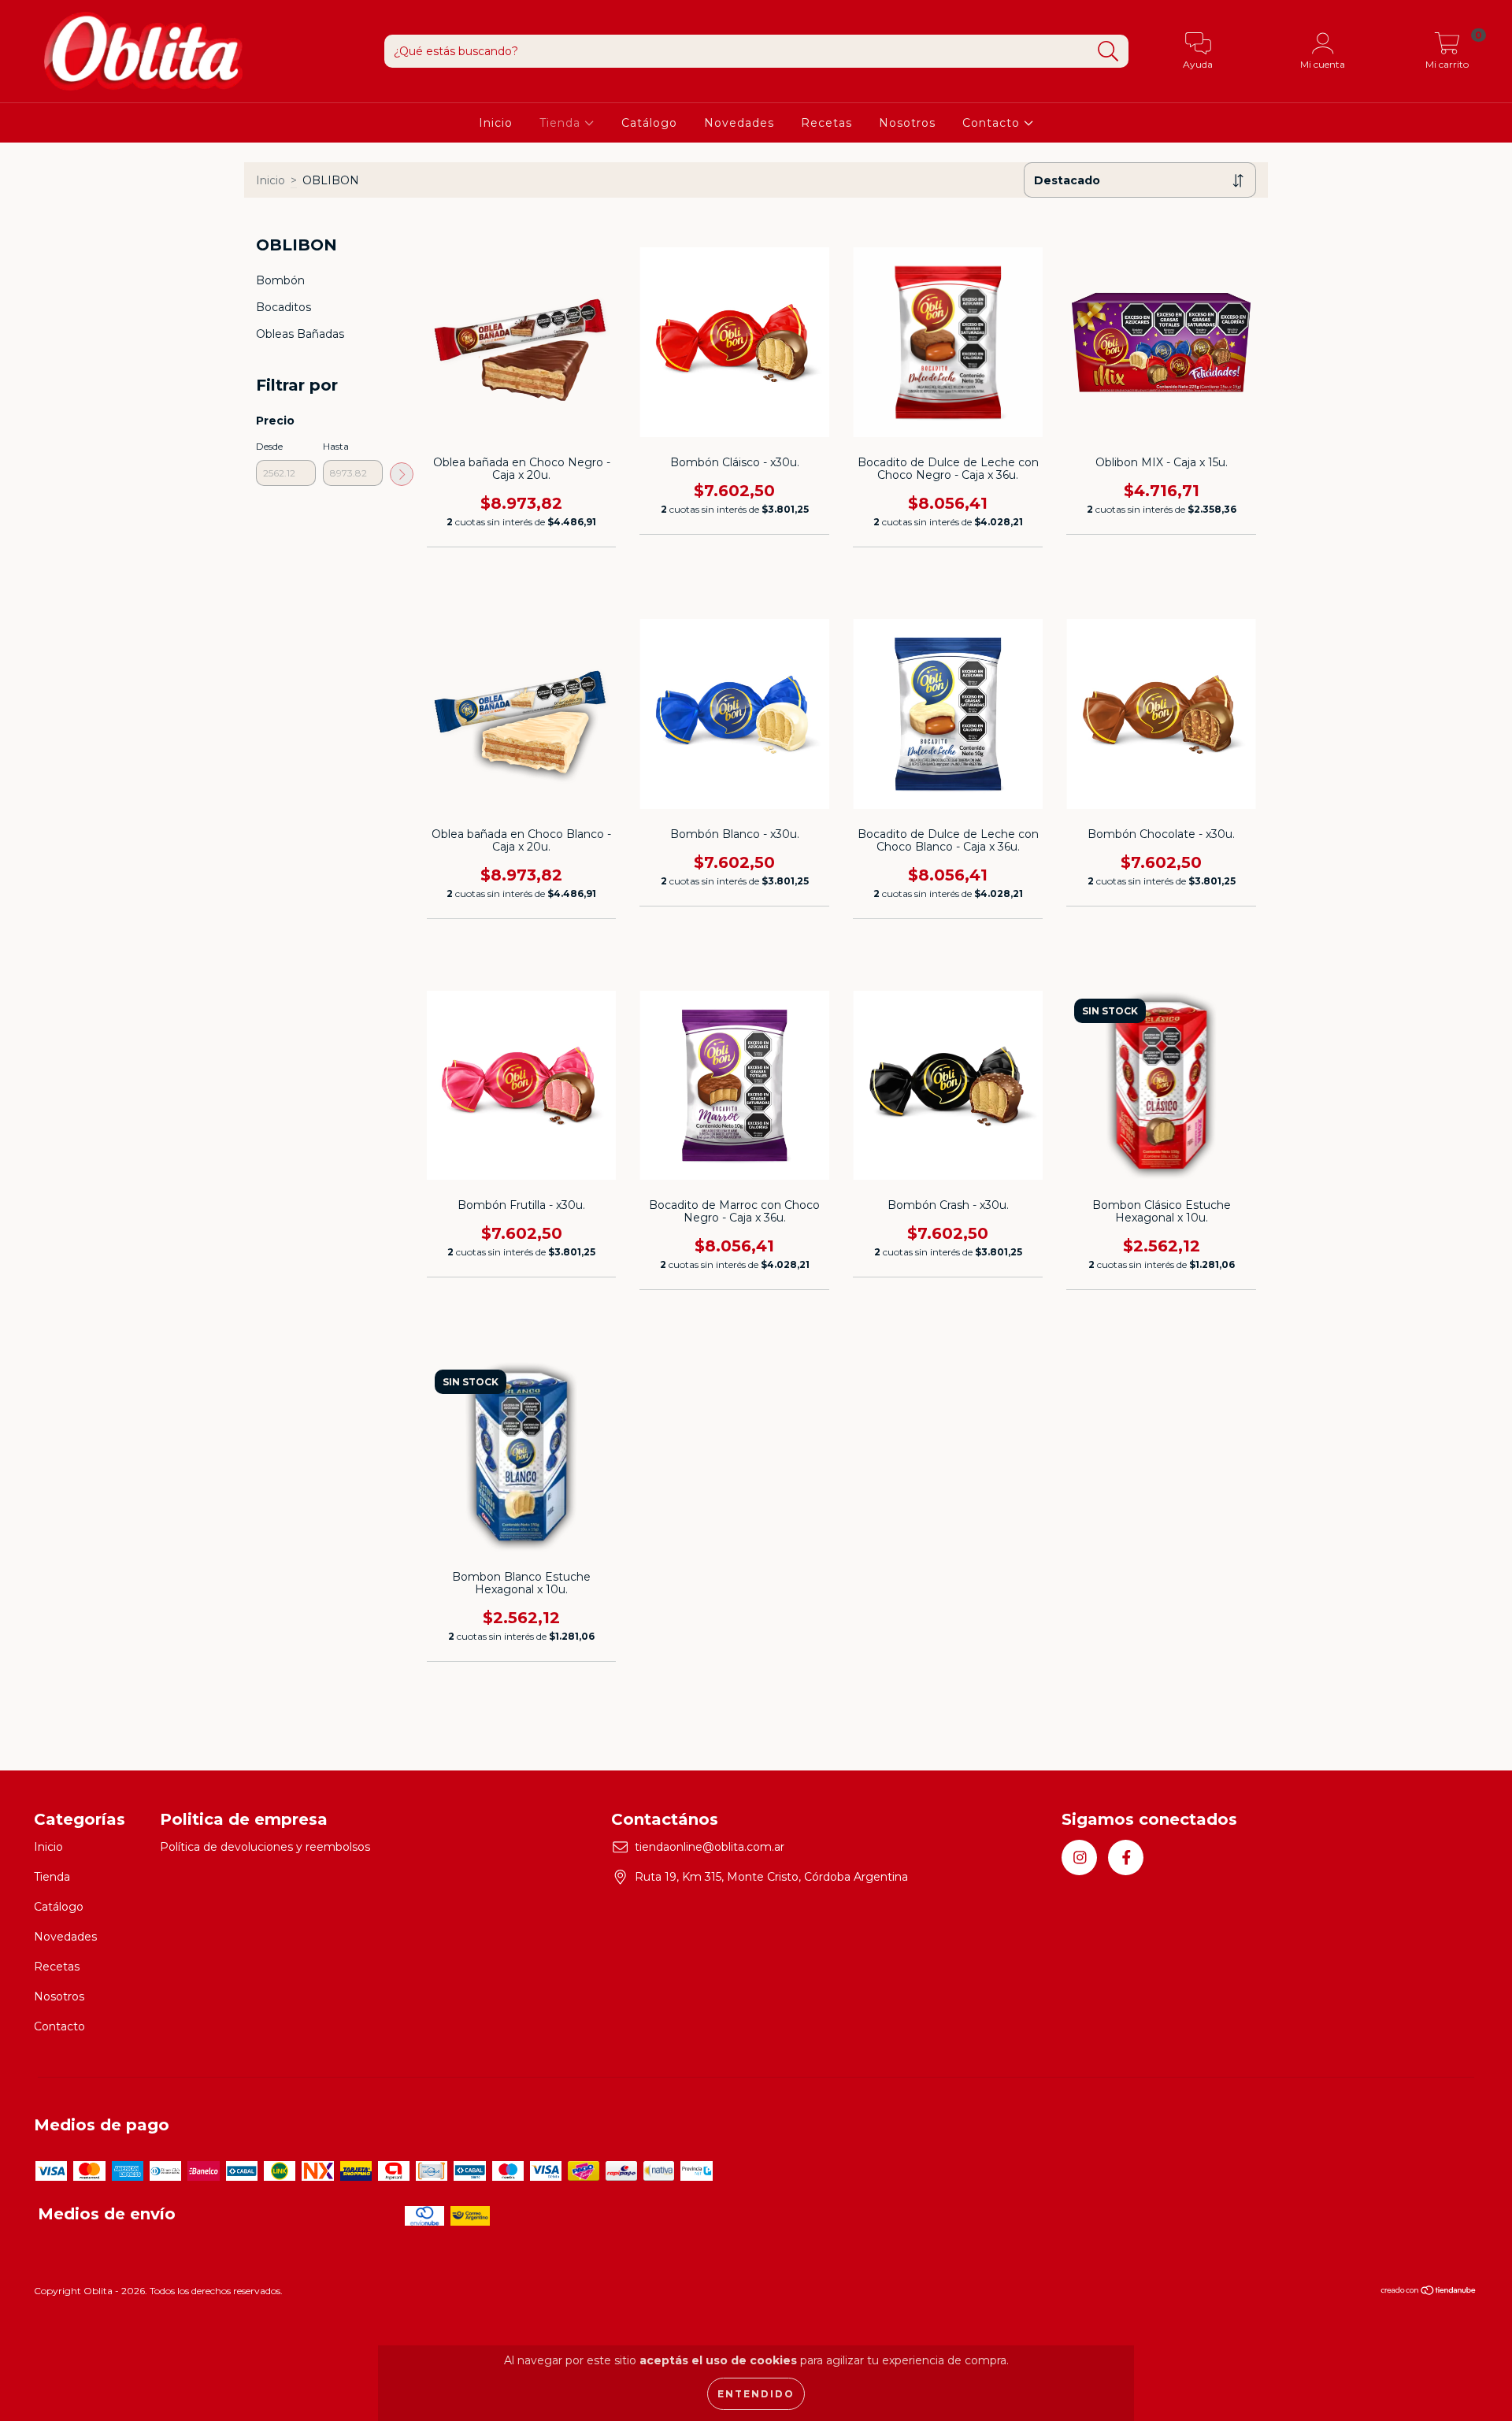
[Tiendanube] (1429, 2292)
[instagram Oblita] (1079, 1857)
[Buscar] (1108, 52)
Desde (269, 446)
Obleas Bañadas (300, 334)
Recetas (826, 123)
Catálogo (649, 123)
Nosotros (907, 123)
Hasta (336, 446)
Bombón (280, 280)
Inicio (496, 123)
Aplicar (402, 474)
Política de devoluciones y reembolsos (265, 1847)
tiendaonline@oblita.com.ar (710, 1847)
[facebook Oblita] (1126, 1857)
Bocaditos (283, 307)
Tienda (562, 123)
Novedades (739, 123)
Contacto (993, 123)
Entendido (756, 2394)
